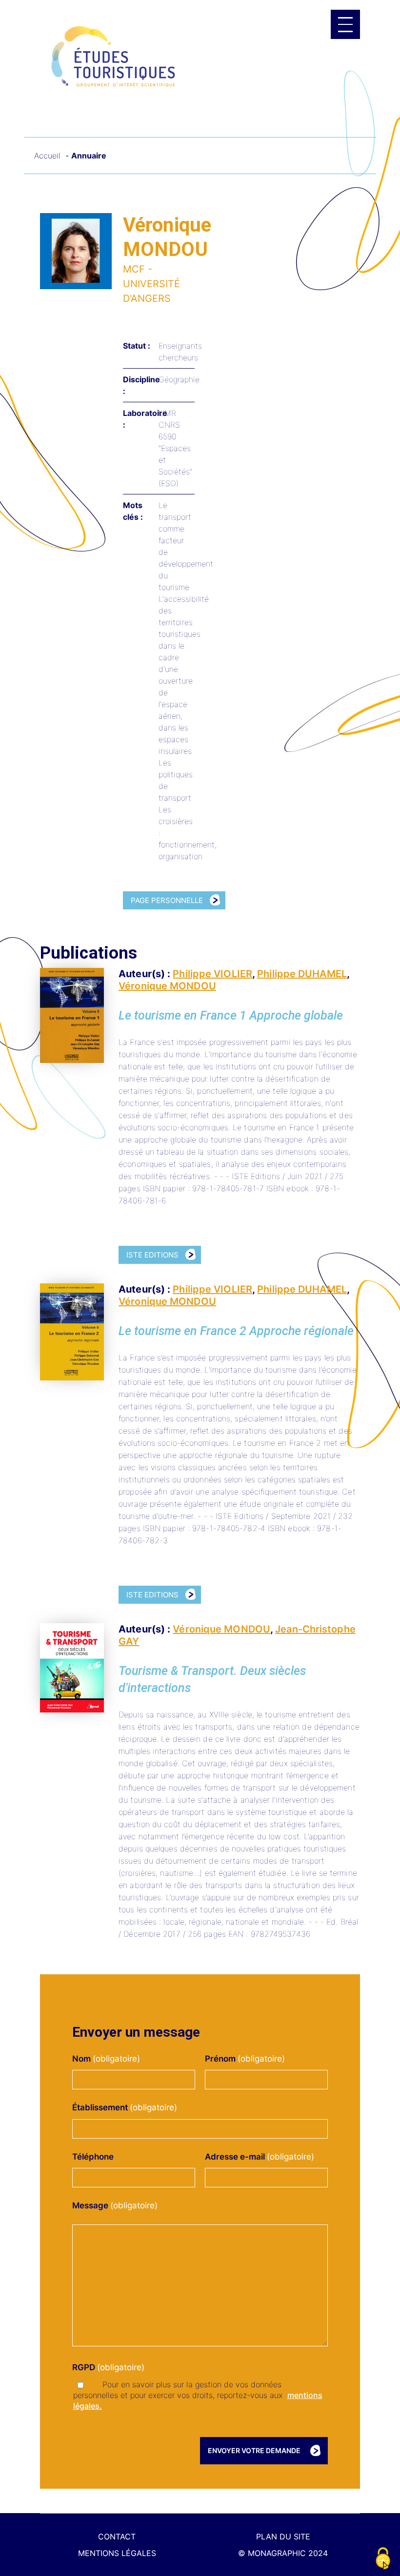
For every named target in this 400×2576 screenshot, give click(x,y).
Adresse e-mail (238, 2157)
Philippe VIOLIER (212, 974)
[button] (345, 24)
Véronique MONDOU (167, 986)
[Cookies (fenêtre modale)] (383, 2559)
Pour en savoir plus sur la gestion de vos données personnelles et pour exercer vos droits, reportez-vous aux (198, 2395)
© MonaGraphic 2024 (283, 2553)
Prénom (223, 2059)
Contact (117, 2537)
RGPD (87, 2367)
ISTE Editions (152, 1255)
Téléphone (93, 2157)
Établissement (103, 2107)
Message (93, 2205)
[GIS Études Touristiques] (113, 56)
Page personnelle (167, 900)
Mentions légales (117, 2553)
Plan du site (283, 2537)
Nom (85, 2059)
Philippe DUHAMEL (302, 974)
